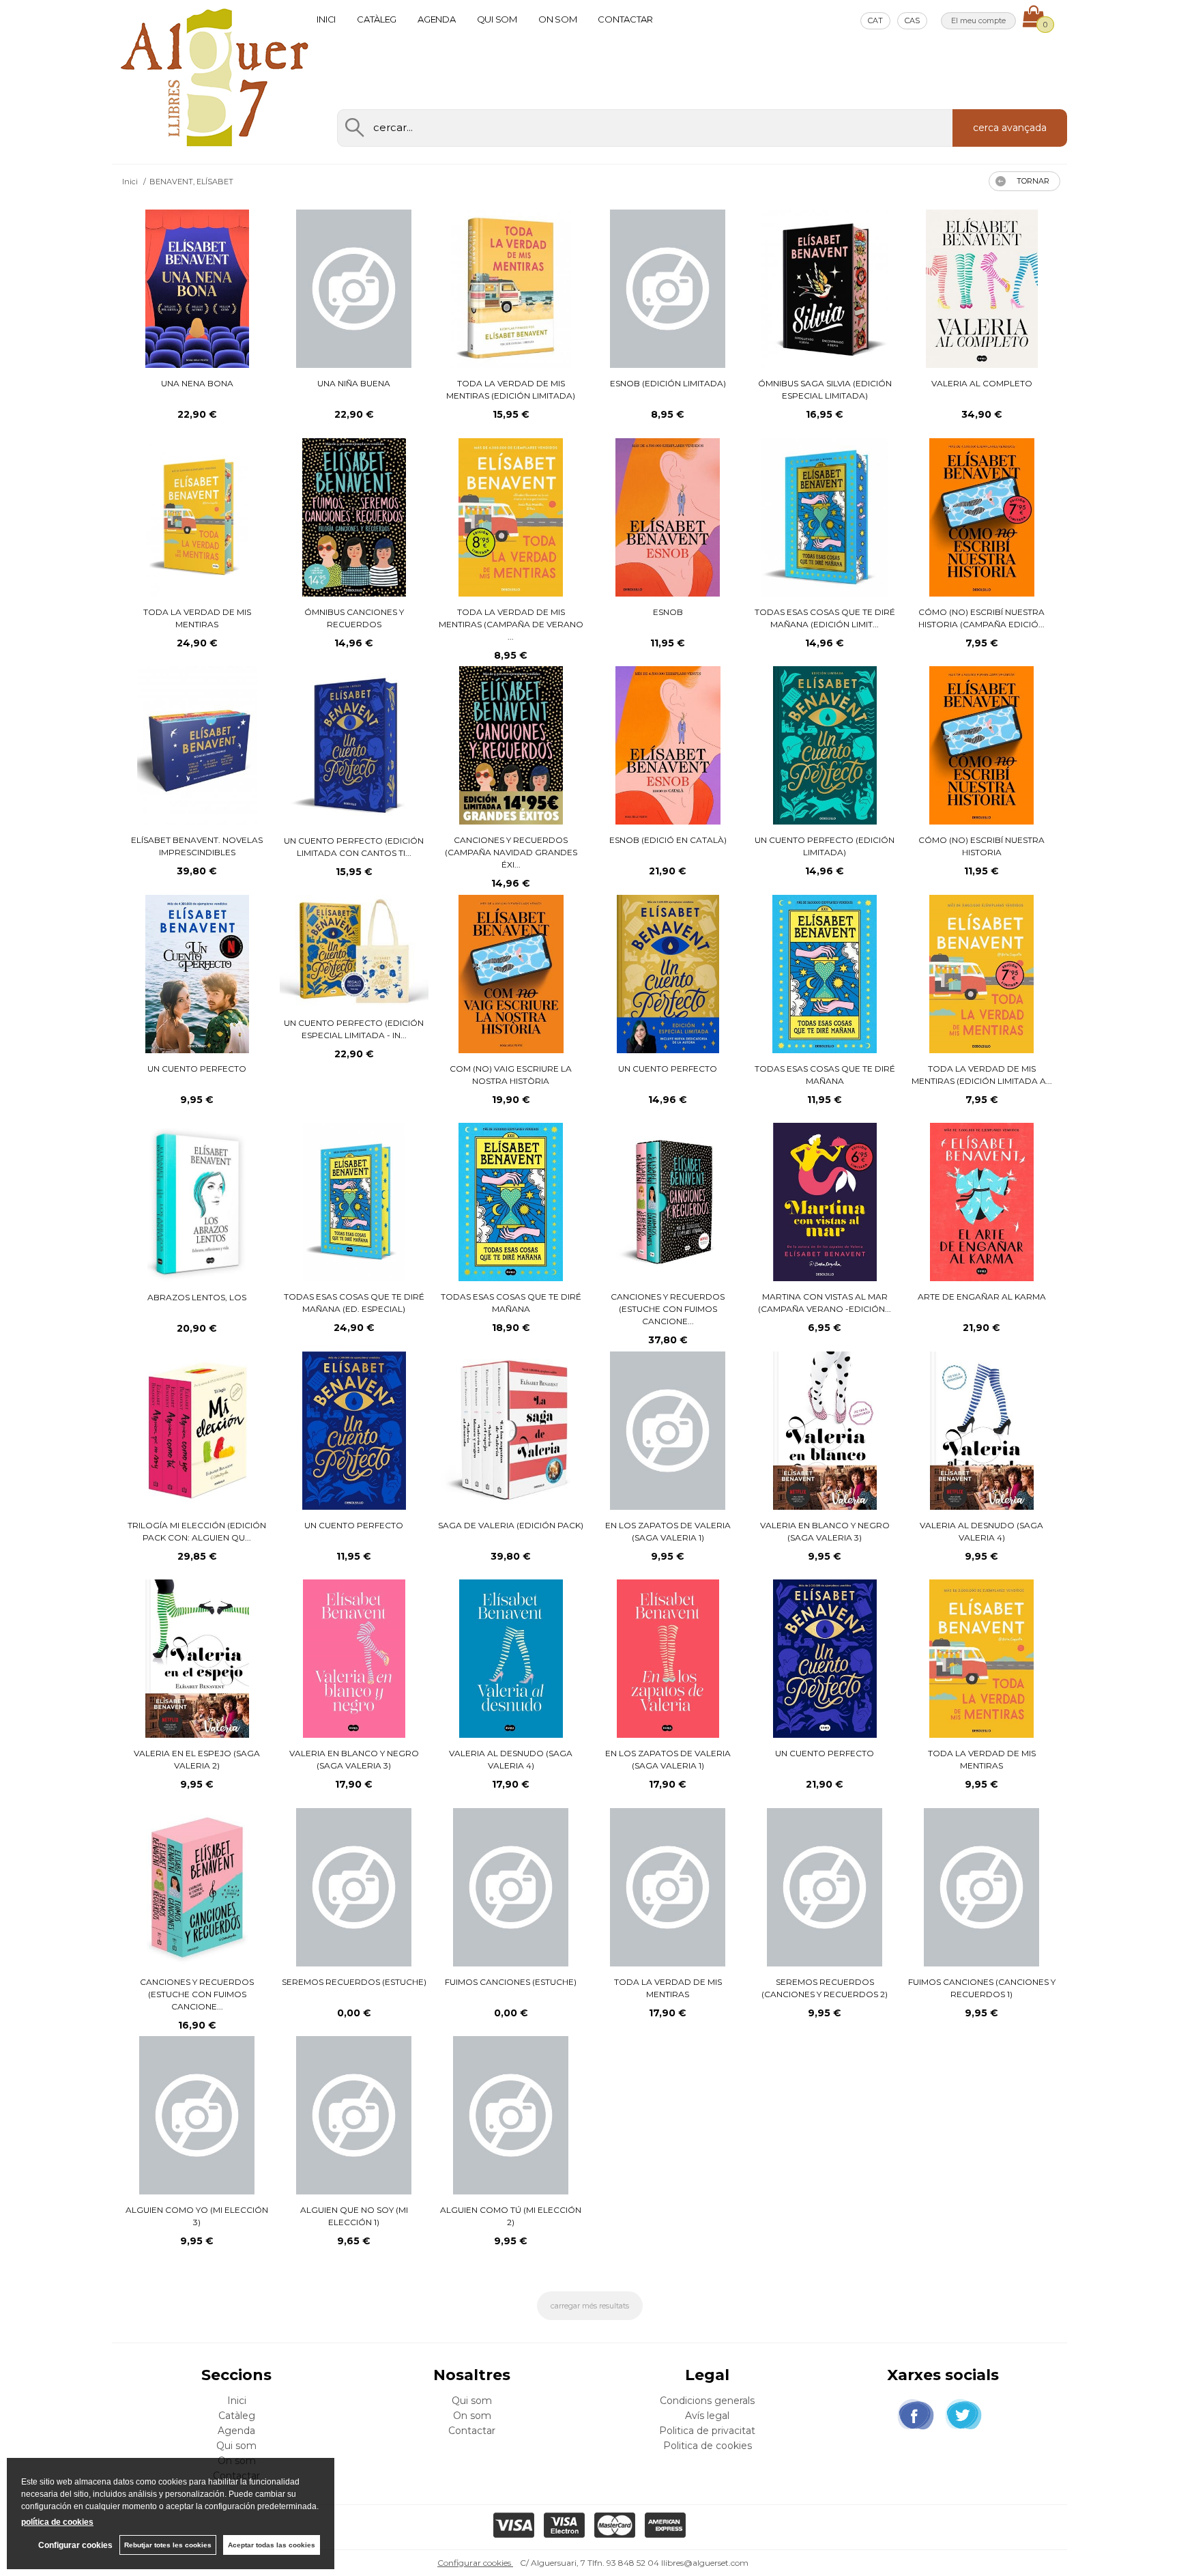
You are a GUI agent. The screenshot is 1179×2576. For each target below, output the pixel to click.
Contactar (625, 19)
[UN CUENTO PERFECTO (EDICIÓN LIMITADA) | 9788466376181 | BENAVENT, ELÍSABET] (825, 745)
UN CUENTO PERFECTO (197, 1069)
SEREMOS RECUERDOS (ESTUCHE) (354, 1982)
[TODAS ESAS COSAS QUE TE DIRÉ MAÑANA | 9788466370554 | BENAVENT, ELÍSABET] (825, 974)
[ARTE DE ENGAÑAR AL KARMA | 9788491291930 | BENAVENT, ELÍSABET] (982, 1202)
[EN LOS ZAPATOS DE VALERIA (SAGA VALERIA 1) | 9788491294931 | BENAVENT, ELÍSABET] (668, 1659)
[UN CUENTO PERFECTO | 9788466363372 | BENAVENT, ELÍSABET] (668, 974)
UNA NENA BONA (197, 383)
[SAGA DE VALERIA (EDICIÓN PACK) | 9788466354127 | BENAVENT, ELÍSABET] (511, 1431)
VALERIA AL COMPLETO (982, 383)
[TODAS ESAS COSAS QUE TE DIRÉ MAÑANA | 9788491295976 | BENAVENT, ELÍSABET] (511, 1202)
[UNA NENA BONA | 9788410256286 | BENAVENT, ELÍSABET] (197, 289)
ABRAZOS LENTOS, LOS (197, 1297)
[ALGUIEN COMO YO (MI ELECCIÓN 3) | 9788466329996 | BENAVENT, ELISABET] (197, 2115)
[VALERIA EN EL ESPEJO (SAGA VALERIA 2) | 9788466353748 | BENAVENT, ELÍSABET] (197, 1659)
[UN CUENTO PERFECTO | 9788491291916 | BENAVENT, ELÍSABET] (825, 1659)
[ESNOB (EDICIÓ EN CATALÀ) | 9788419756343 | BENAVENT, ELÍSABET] (668, 745)
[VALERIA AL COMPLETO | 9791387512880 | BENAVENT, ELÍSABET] (982, 289)
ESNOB (668, 612)
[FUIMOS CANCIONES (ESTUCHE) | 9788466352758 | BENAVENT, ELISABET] (511, 1887)
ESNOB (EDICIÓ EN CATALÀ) (668, 840)
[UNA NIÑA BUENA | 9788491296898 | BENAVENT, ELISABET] (354, 289)
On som (557, 19)
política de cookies (57, 2522)
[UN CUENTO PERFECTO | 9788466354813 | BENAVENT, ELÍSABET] (354, 1431)
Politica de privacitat (707, 2431)
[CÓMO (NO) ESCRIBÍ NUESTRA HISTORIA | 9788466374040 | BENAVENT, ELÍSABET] (981, 745)
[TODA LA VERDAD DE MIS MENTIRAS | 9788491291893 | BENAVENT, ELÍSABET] (668, 1887)
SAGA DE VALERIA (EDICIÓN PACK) (511, 1525)
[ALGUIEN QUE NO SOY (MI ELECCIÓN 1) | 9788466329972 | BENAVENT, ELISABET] (354, 2115)
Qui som (497, 19)
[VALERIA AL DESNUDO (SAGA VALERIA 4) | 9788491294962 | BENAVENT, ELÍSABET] (511, 1659)
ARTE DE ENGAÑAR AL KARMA (982, 1297)
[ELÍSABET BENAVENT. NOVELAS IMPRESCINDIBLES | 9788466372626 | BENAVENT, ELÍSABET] (198, 745)
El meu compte (978, 20)
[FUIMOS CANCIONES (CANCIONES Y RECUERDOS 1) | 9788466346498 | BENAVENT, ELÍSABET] (981, 1887)
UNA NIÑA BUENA (354, 383)
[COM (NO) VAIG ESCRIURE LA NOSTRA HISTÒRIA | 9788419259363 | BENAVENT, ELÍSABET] (511, 974)
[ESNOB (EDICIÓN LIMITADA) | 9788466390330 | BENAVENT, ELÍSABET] (668, 289)
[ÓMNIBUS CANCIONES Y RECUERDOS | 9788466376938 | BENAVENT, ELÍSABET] (354, 517)
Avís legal (707, 2416)
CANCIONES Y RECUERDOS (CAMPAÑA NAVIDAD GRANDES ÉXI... (511, 852)
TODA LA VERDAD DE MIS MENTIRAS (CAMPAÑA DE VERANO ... (511, 624)
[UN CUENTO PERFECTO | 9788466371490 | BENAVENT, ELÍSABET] (198, 974)
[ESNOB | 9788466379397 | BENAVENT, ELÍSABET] (668, 517)
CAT (875, 20)
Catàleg (377, 19)
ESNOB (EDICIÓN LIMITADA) (668, 383)
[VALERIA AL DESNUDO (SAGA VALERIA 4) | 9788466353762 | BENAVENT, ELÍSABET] (982, 1431)
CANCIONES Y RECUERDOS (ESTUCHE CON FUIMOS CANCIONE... (668, 1309)
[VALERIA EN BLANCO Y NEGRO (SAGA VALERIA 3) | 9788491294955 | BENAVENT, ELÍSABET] (354, 1659)
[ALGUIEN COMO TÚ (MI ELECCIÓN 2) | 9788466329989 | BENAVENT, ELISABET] (511, 2115)
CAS (912, 20)
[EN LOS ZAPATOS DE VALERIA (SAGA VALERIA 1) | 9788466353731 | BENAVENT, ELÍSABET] (668, 1431)
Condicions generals (707, 2401)
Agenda (436, 19)
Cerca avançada (1010, 128)
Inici (326, 19)
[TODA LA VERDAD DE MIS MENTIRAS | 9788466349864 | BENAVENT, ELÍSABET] (981, 1659)
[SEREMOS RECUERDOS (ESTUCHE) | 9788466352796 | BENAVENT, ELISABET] (354, 1887)
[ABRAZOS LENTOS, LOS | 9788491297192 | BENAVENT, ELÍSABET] (197, 1202)
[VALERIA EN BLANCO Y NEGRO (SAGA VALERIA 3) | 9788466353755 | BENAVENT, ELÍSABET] (825, 1431)
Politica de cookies (708, 2446)
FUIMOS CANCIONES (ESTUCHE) (511, 1982)
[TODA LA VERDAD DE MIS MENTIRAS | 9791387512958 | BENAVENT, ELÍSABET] (198, 517)
